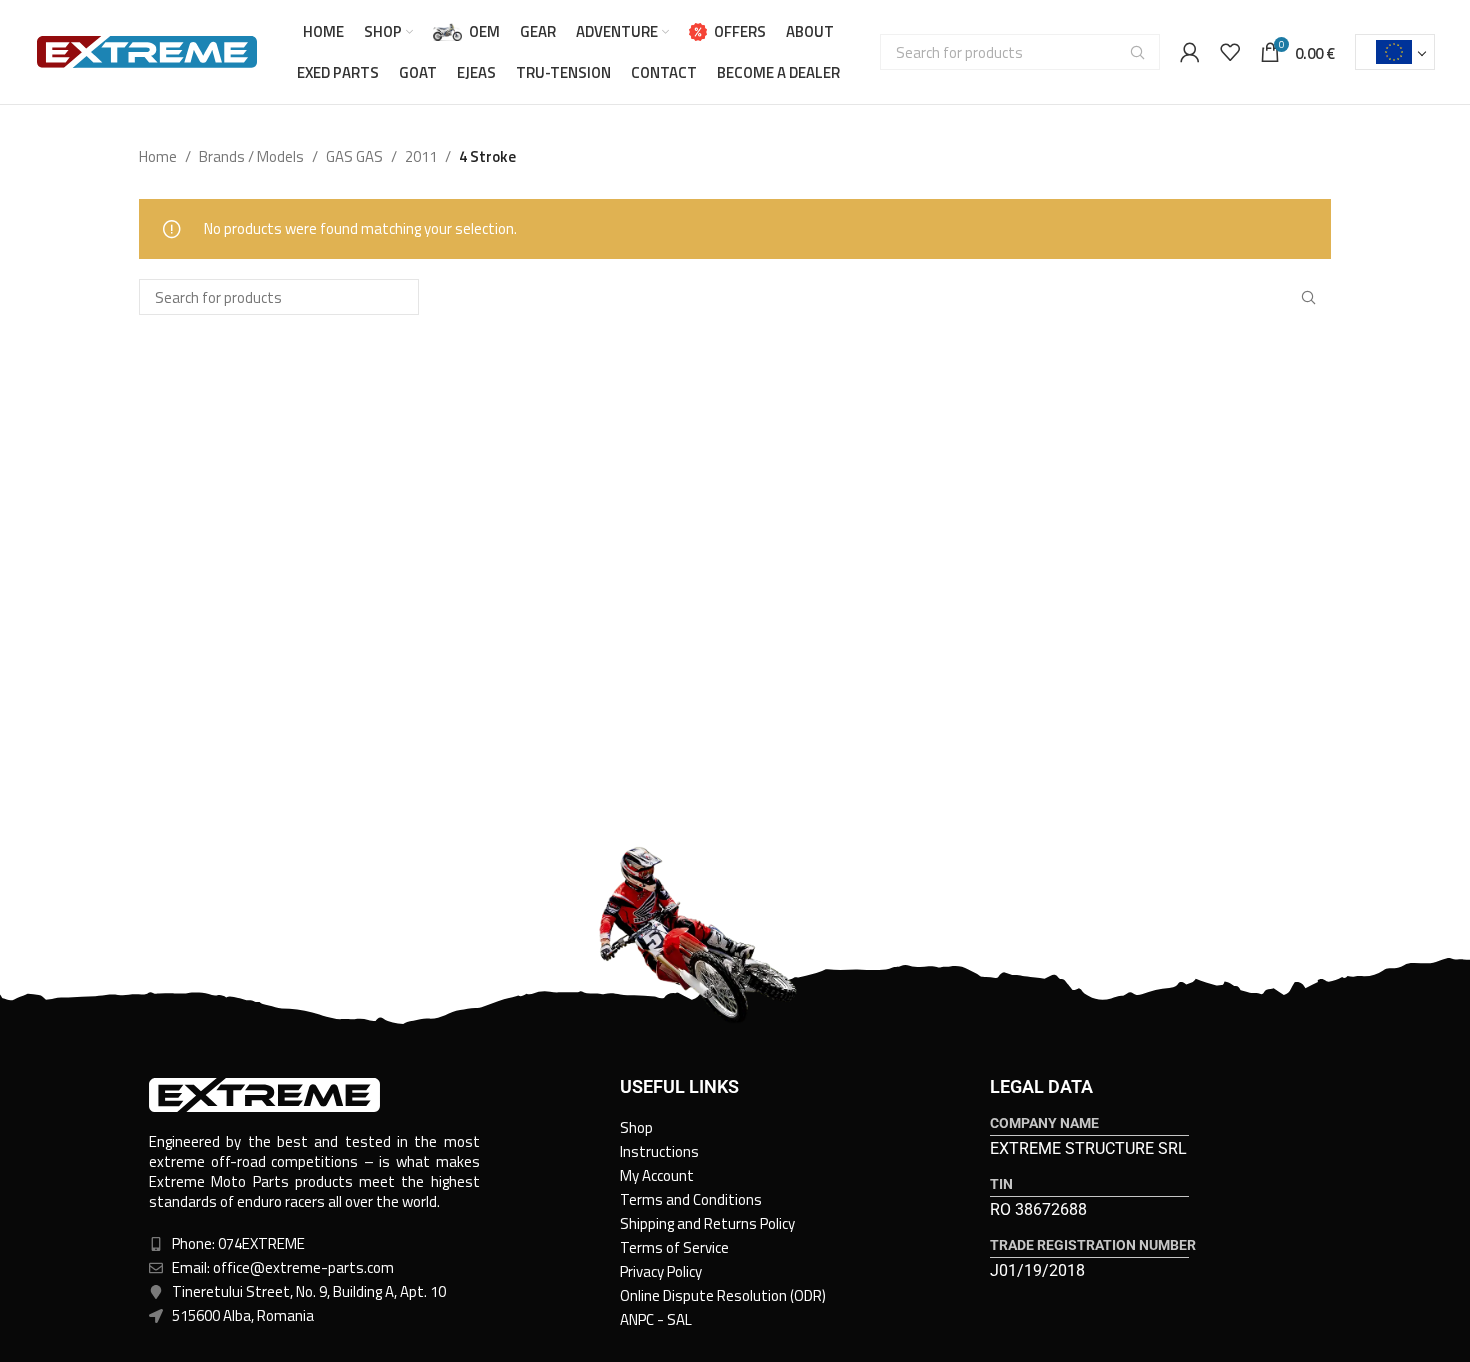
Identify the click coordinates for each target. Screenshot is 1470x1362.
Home (158, 156)
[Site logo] (147, 50)
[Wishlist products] (1230, 52)
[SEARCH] (1137, 52)
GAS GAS (354, 156)
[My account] (1190, 52)
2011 (421, 156)
